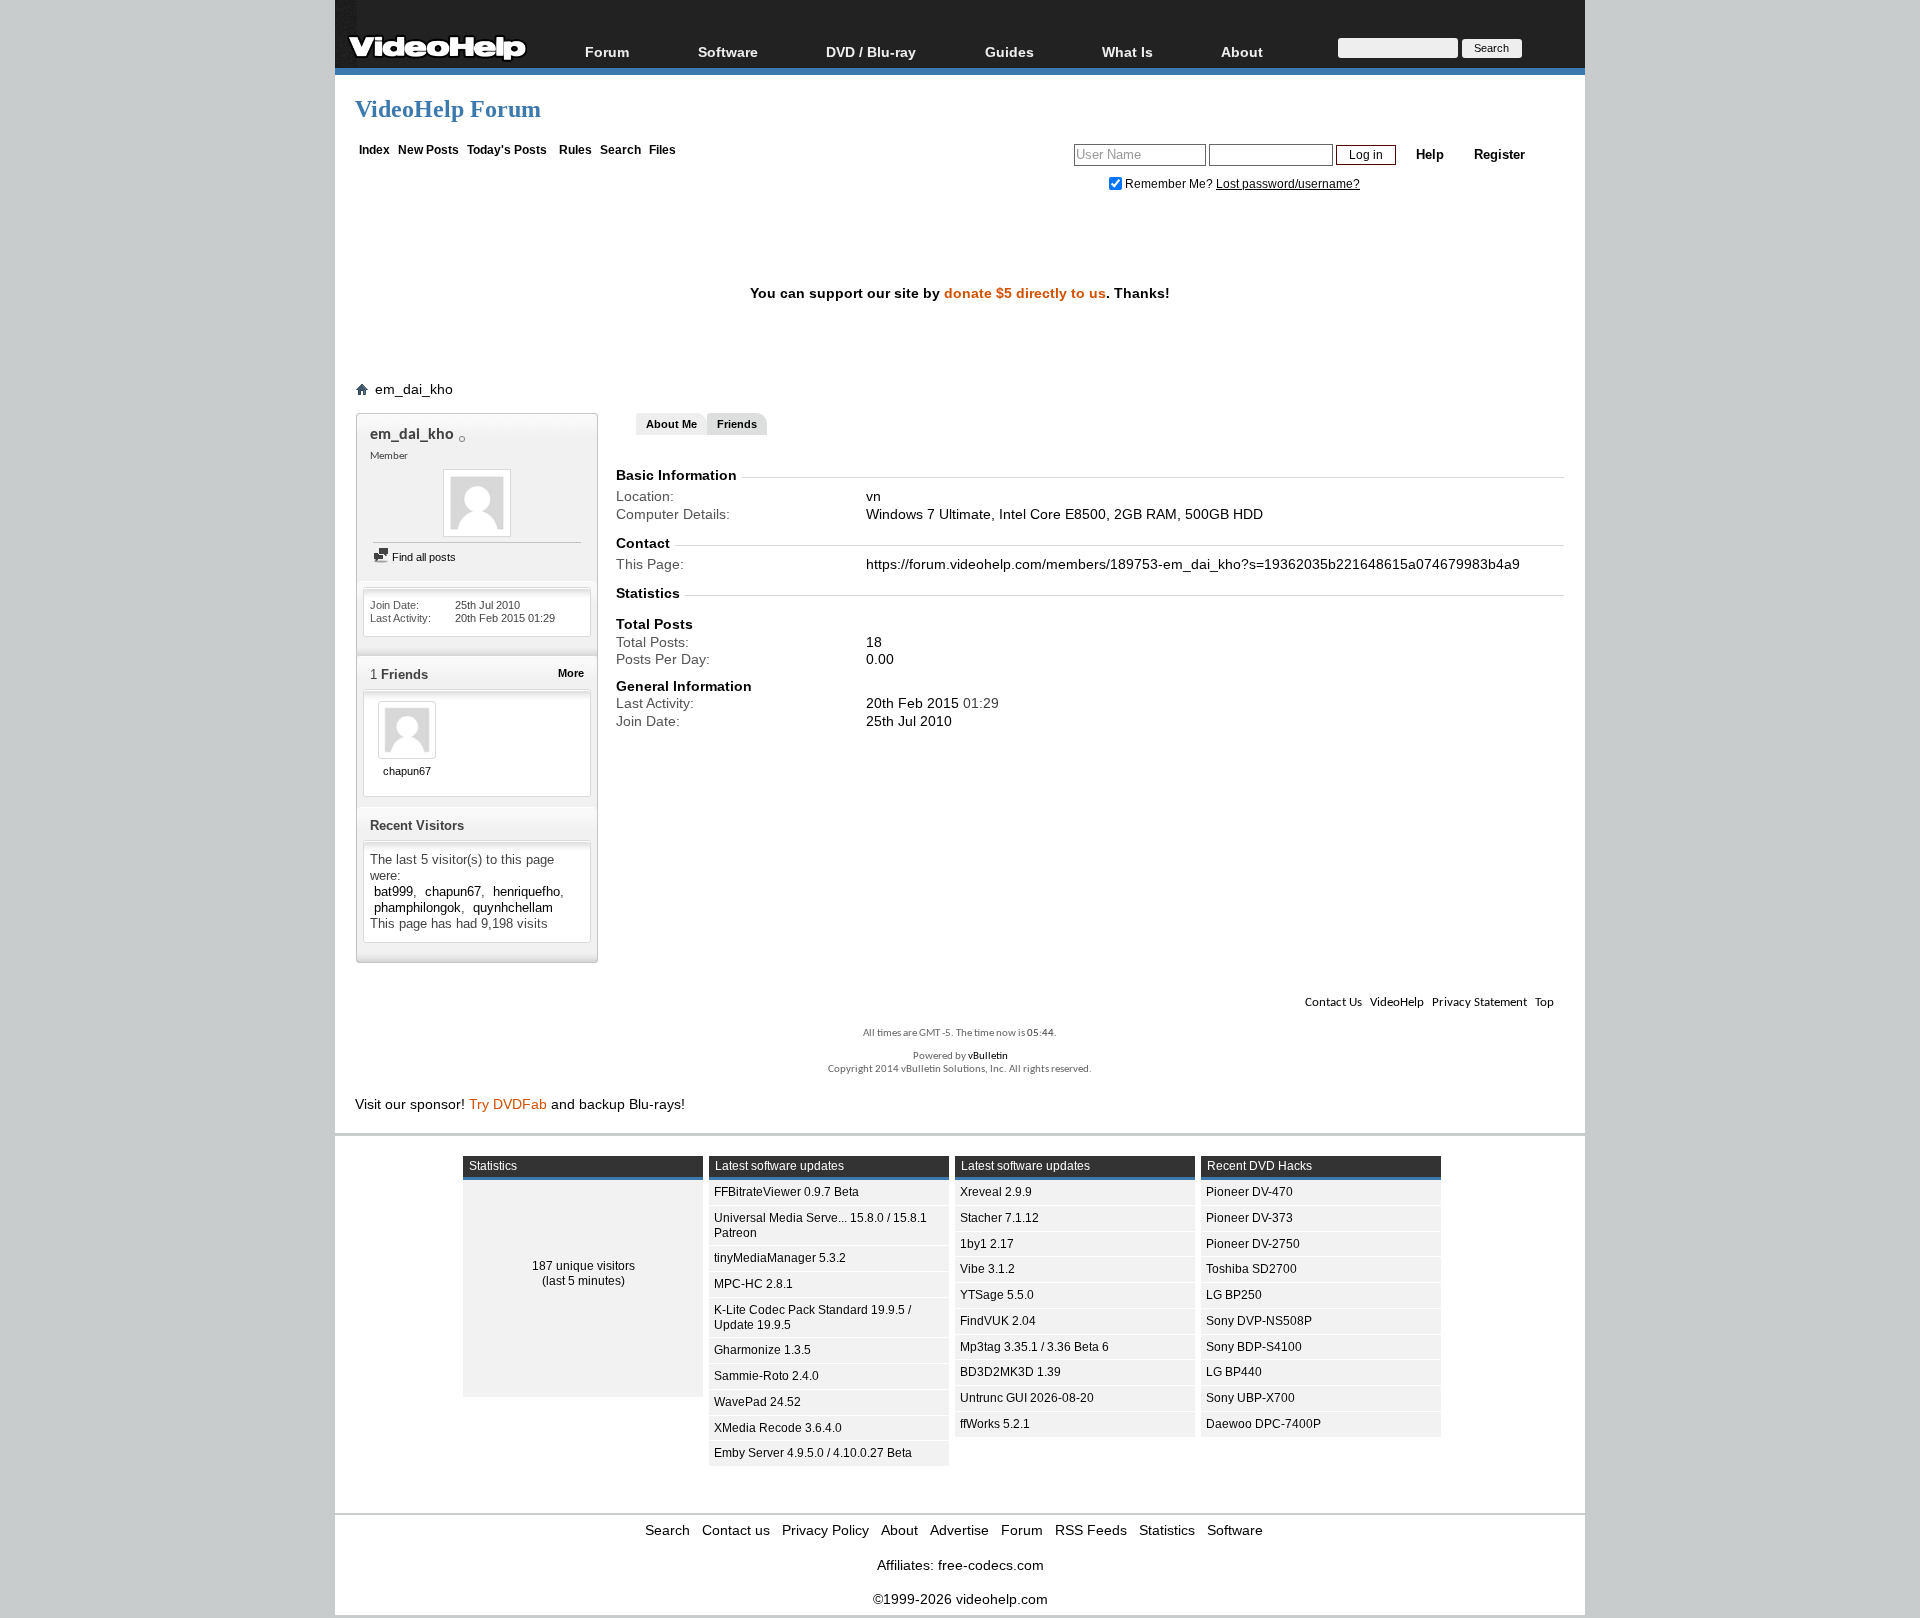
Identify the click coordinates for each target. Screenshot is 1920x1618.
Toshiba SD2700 (1251, 1269)
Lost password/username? (1288, 184)
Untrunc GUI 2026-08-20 (1027, 1398)
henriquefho (526, 891)
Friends (737, 424)
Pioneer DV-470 (1249, 1192)
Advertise (959, 1530)
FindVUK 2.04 (998, 1321)
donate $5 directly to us (1025, 293)
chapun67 (407, 771)
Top (1544, 1002)
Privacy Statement (1479, 1002)
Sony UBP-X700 (1250, 1398)
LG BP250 (1234, 1295)
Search (620, 150)
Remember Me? (1169, 184)
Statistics (1167, 1530)
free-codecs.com (991, 1565)
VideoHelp (1397, 1002)
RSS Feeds (1091, 1530)
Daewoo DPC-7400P (1263, 1424)
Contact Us (1333, 1002)
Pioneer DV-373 (1249, 1218)
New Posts (428, 150)
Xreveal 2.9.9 (996, 1192)
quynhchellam (513, 907)
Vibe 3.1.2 (987, 1269)
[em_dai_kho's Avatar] (477, 505)
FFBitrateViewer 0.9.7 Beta (786, 1192)
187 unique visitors (583, 1266)
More (571, 673)
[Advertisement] (1782, 500)
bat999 (393, 891)
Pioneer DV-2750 (1253, 1244)
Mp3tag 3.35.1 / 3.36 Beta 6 (1034, 1347)
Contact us (736, 1530)
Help (1430, 154)
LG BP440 (1234, 1372)
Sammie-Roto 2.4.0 (766, 1376)
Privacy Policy (825, 1530)
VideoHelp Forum (448, 109)
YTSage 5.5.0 (997, 1295)
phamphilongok (417, 907)
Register (1499, 154)
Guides (1009, 51)
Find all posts (422, 557)
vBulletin (988, 1056)
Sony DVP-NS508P (1259, 1321)
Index (374, 150)
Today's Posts (507, 150)
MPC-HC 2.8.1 (753, 1284)
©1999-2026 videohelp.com (960, 1599)
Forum (607, 51)
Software (728, 51)
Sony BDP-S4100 (1254, 1347)
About (899, 1530)
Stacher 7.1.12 (999, 1218)
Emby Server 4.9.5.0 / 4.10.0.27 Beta (813, 1453)
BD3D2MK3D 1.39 (1010, 1372)
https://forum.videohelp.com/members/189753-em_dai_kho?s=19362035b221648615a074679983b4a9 (1193, 564)
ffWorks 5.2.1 (995, 1424)
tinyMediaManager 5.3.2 (780, 1258)
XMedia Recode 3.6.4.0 (778, 1428)
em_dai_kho (414, 389)
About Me (671, 424)
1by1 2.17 (987, 1244)
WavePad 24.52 (757, 1402)
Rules (575, 150)
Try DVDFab (508, 1104)
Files (662, 150)
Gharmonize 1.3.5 (762, 1350)
